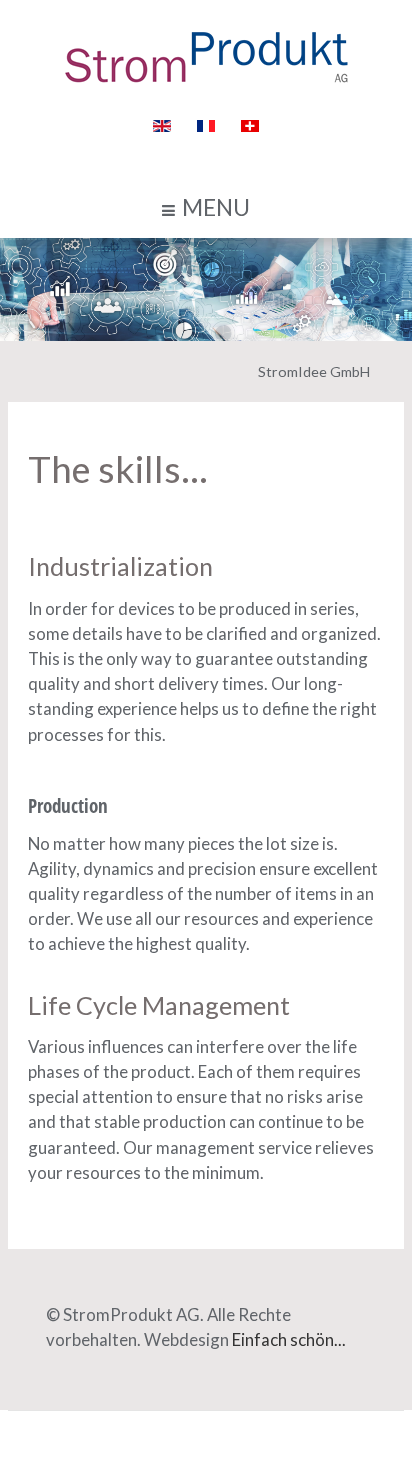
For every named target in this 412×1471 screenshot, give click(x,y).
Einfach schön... (289, 1339)
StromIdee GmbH (314, 371)
